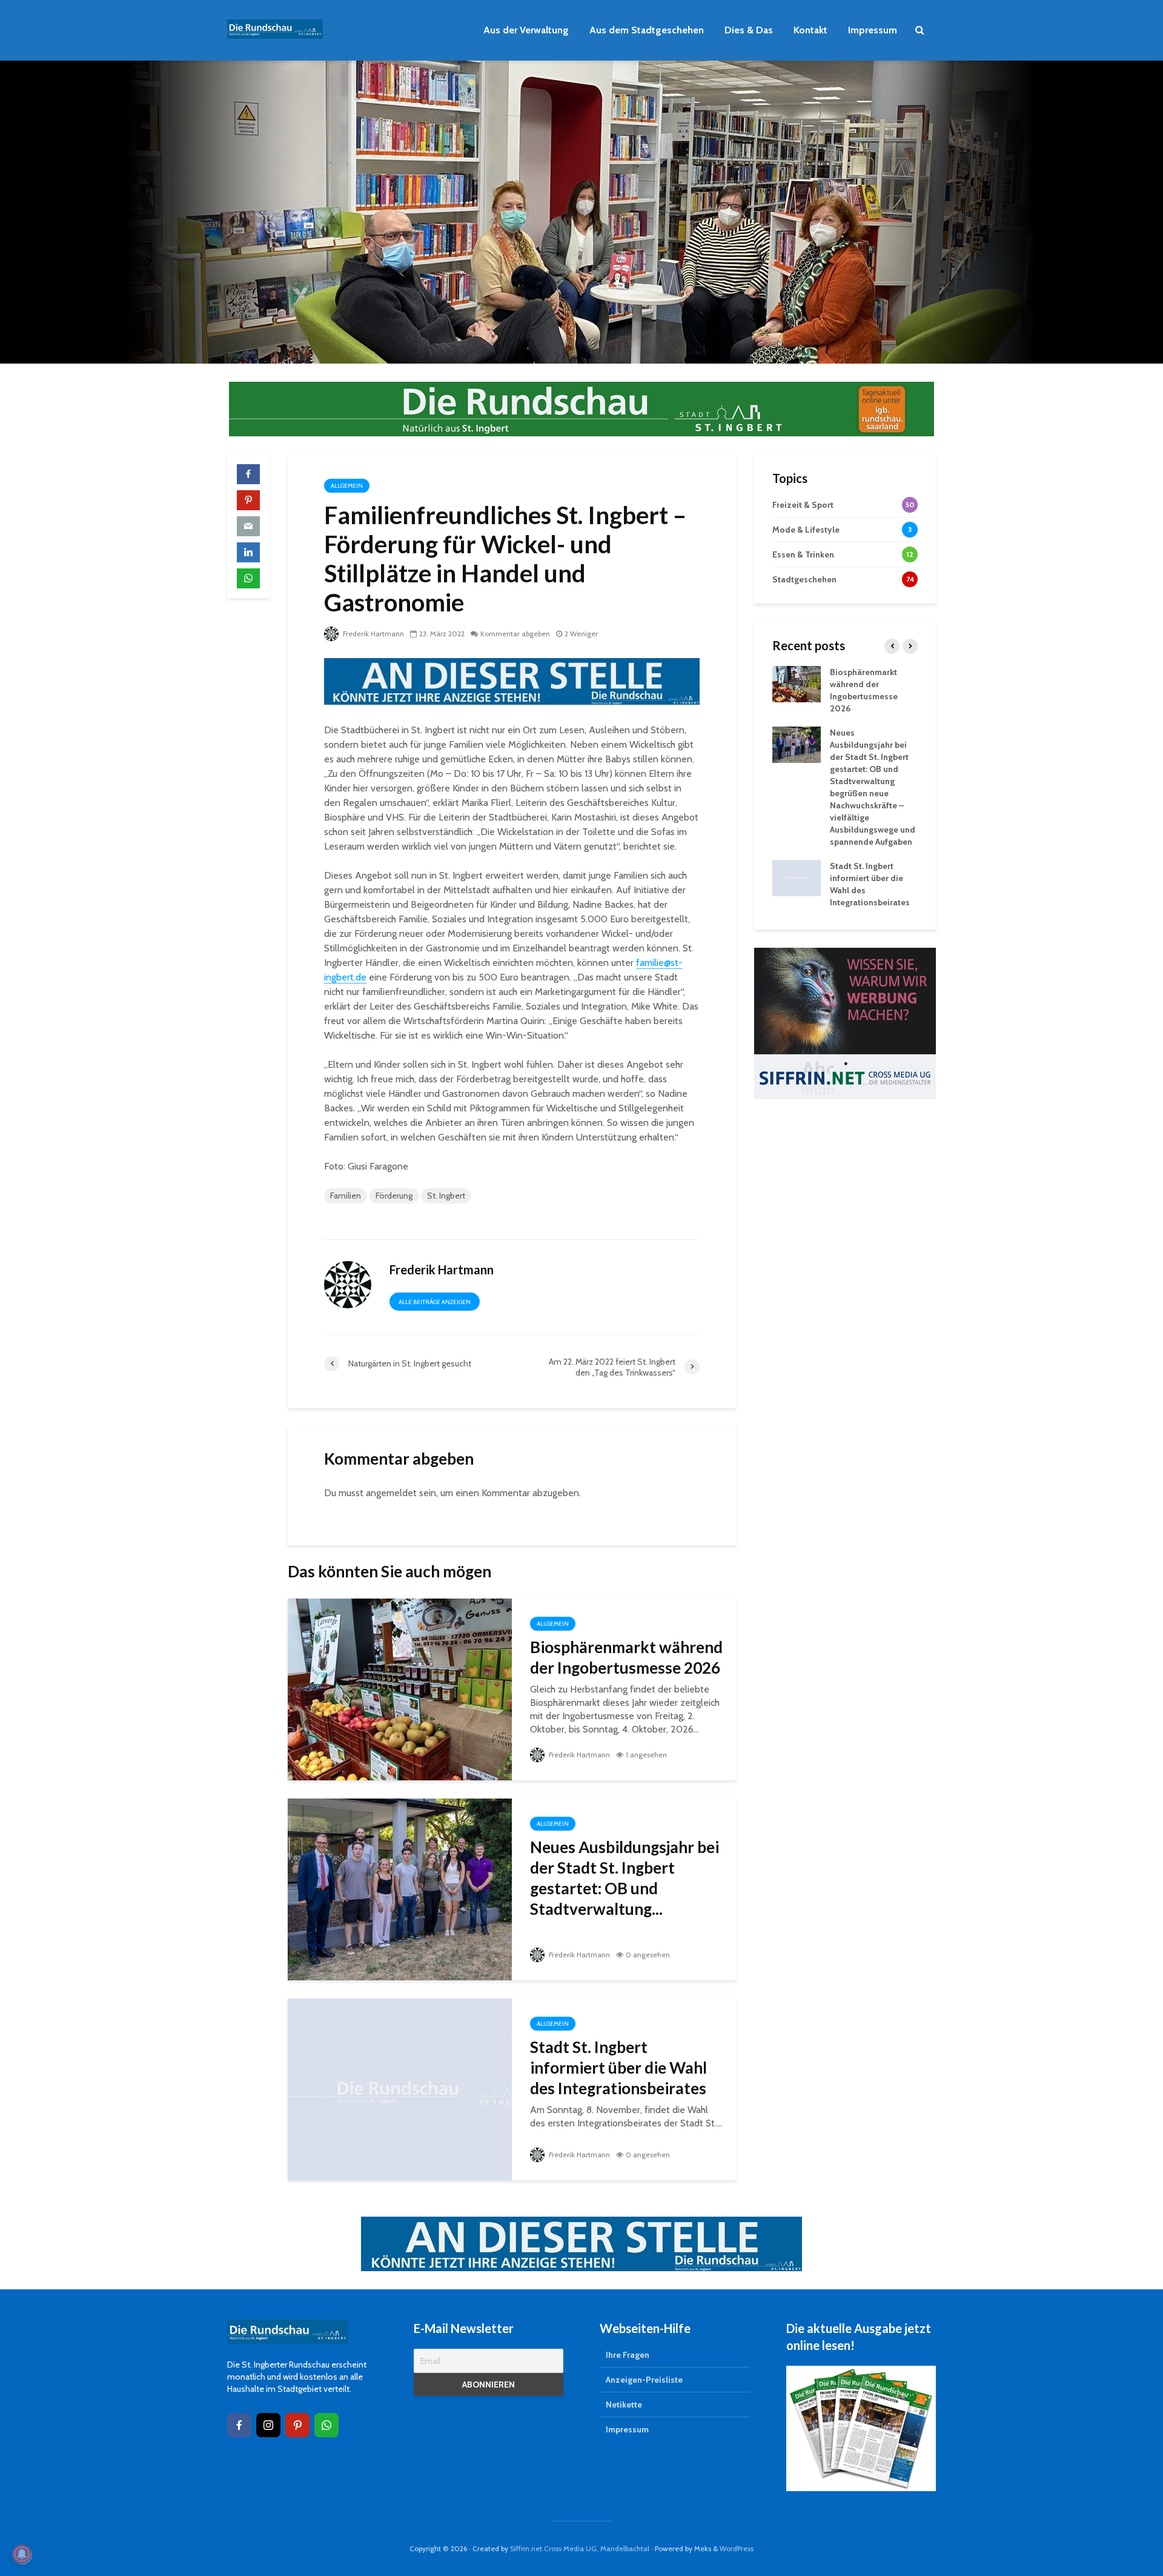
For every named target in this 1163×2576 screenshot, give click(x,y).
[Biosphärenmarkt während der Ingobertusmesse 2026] (400, 1689)
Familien (346, 1196)
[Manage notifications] (22, 2554)
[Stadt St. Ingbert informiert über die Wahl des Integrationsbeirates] (400, 2088)
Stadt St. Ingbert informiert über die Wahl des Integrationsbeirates (618, 2068)
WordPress (737, 2548)
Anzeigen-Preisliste (644, 2380)
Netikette (624, 2405)
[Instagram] (268, 2425)
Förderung (394, 1196)
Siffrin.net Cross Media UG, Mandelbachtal (580, 2548)
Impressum (873, 30)
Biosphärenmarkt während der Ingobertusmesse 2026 (626, 1657)
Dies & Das (749, 30)
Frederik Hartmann (373, 634)
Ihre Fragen (628, 2355)
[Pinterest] (297, 2425)
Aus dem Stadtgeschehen (647, 30)
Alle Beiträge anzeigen (435, 1302)
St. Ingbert (446, 1196)
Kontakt (810, 30)
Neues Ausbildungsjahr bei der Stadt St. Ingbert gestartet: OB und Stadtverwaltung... (625, 1878)
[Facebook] (239, 2425)
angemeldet (391, 1493)
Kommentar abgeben (515, 634)
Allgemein (347, 486)
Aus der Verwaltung (526, 30)
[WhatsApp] (326, 2425)
